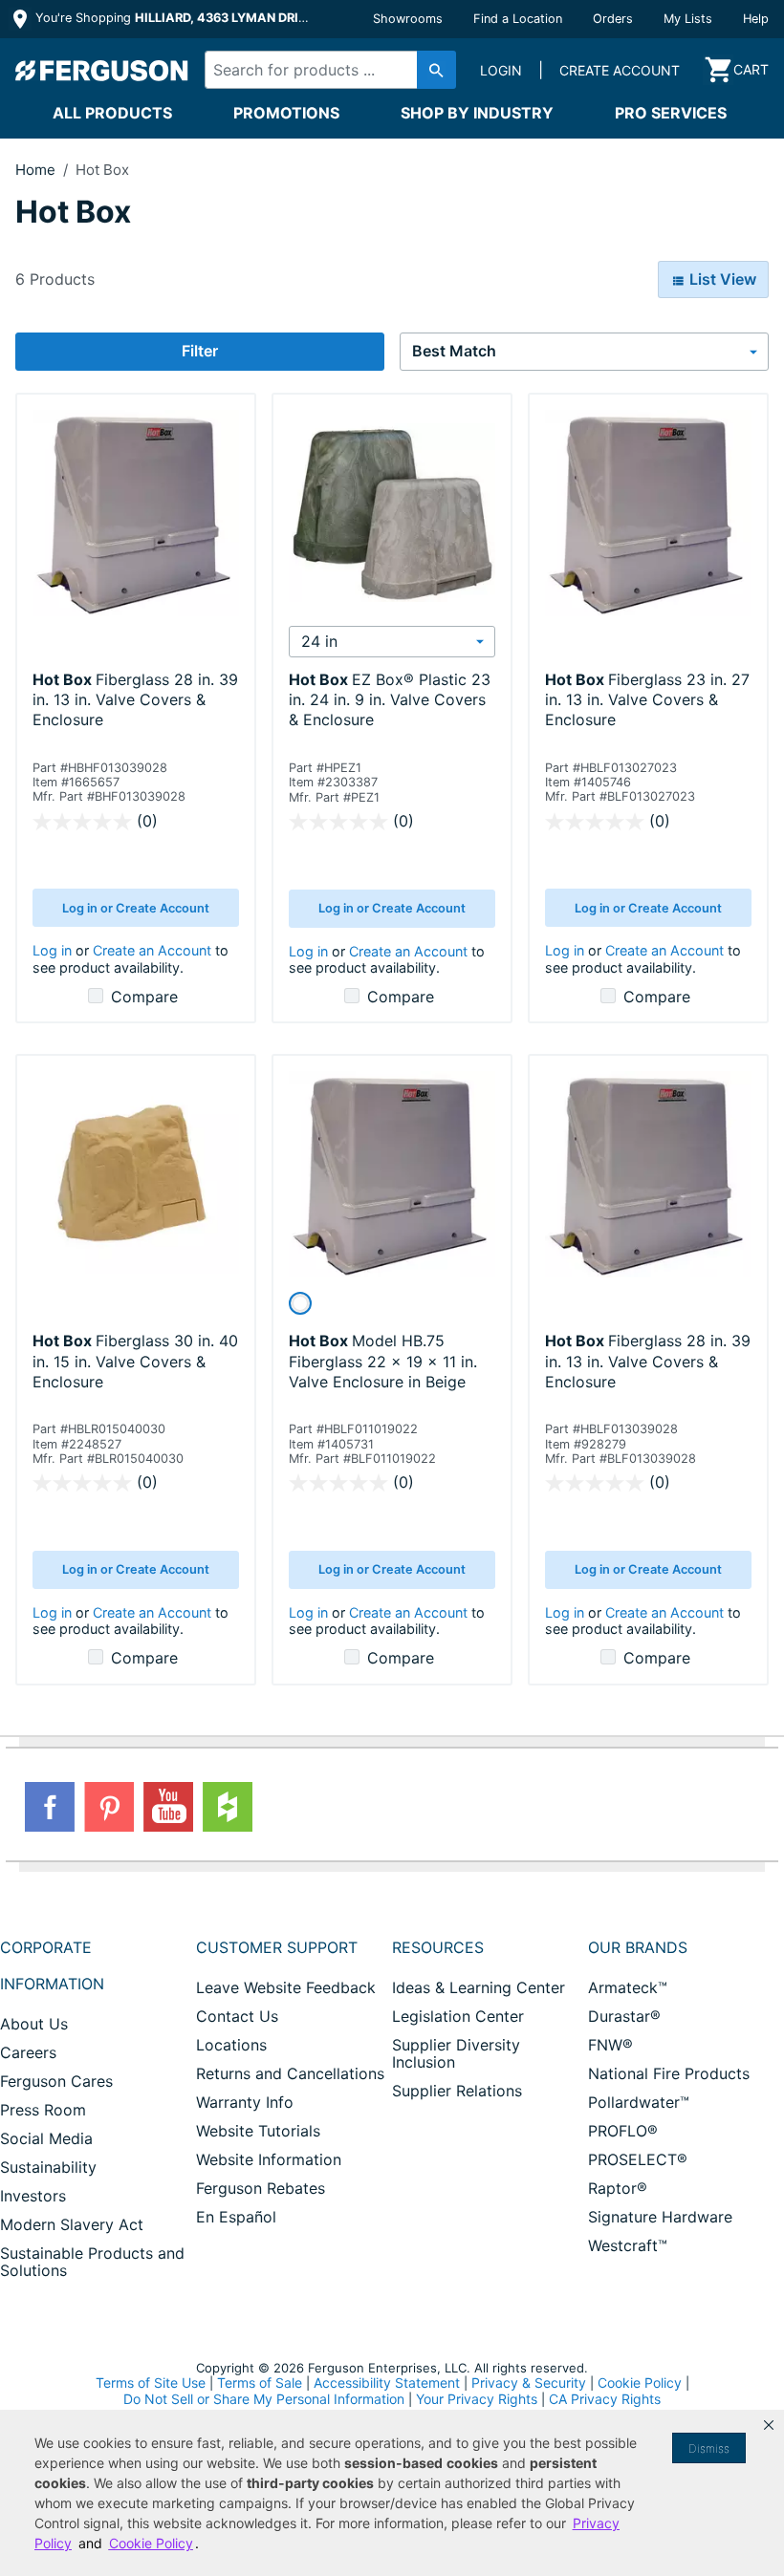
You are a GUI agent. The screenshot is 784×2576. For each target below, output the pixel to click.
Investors (33, 2196)
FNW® (610, 2045)
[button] (769, 2425)
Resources (438, 1947)
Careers (28, 2052)
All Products (112, 113)
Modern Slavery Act (72, 2224)
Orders (613, 19)
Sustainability (48, 2167)
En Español (236, 2217)
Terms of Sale (260, 2383)
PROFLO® (623, 2131)
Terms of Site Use (151, 2383)
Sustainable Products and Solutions (92, 2262)
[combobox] (325, 70)
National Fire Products (669, 2073)
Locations (231, 2045)
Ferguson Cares (56, 2081)
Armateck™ (628, 1987)
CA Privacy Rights (605, 2399)
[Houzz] (228, 1807)
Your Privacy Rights (477, 2399)
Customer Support (277, 1947)
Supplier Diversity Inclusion (456, 2053)
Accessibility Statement (387, 2383)
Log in (52, 950)
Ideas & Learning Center (479, 1987)
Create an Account (152, 950)
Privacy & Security (529, 2383)
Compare (144, 997)
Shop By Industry (477, 113)
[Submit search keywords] (436, 70)
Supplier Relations (457, 2091)
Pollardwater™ (639, 2102)
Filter (200, 351)
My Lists (688, 19)
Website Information (269, 2159)
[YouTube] (168, 1807)
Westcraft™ (628, 2245)
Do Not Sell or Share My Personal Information (264, 2399)
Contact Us (237, 2016)
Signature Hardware (660, 2217)
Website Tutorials (258, 2131)
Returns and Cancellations (290, 2073)
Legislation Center (458, 2016)
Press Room (43, 2110)
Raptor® (618, 2188)
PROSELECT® (638, 2159)
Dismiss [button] (709, 2448)
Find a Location (518, 19)
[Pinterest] (109, 1807)
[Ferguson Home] (102, 70)
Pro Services (671, 113)
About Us (34, 2024)
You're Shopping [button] (174, 18)
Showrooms (408, 19)
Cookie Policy (640, 2383)
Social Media (46, 2138)
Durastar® (624, 2016)
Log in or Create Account (136, 908)
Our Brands (638, 1947)
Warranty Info (245, 2102)
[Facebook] (50, 1807)
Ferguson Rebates (261, 2188)
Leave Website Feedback (286, 1987)
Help (756, 19)
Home (35, 170)
